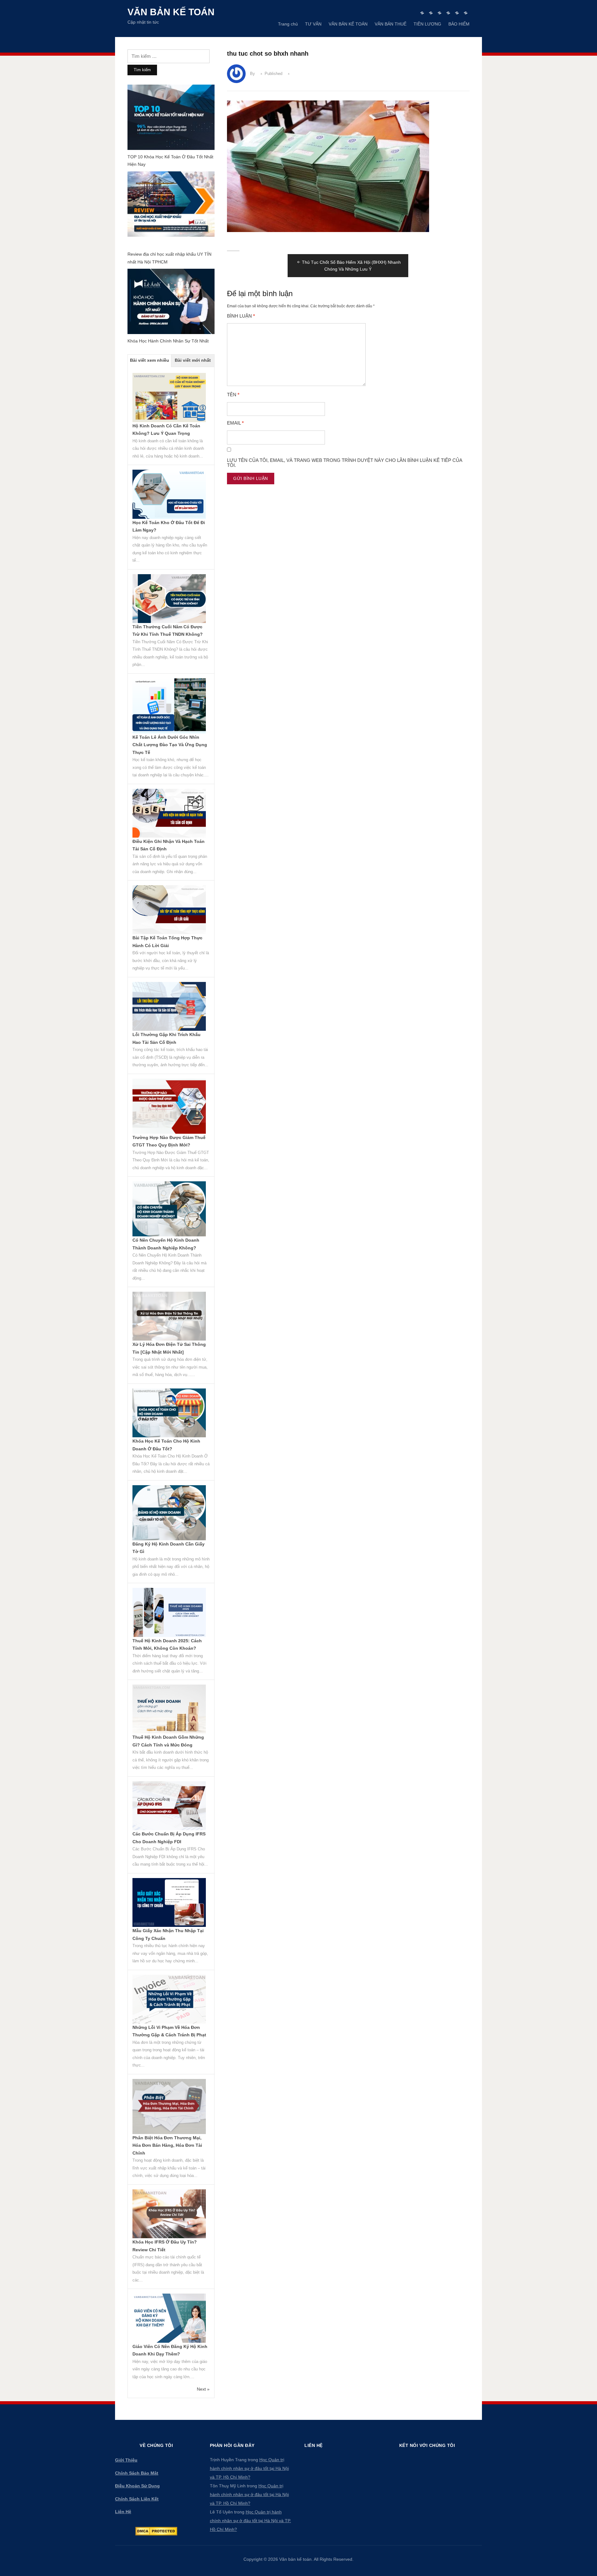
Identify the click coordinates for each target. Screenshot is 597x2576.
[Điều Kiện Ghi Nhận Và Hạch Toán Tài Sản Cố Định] (169, 813)
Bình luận (241, 316)
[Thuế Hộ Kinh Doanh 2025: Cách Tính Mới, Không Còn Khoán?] (169, 1612)
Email (235, 423)
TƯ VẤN (313, 24)
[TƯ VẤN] (431, 13)
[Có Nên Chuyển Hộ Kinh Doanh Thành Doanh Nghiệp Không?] (169, 1208)
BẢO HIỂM (459, 24)
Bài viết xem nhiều (150, 360)
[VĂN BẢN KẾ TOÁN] (440, 13)
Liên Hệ (123, 2512)
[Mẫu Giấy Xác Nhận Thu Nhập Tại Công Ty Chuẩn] (169, 1902)
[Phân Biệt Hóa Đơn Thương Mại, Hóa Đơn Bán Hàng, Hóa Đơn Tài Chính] (169, 2106)
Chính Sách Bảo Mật (137, 2473)
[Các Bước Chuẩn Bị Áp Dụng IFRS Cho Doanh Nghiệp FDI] (169, 1805)
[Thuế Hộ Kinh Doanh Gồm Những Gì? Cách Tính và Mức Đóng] (169, 1709)
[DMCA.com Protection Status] (156, 2531)
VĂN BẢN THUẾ (391, 24)
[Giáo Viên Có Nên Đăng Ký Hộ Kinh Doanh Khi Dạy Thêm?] (169, 2318)
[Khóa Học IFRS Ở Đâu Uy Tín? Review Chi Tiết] (169, 2213)
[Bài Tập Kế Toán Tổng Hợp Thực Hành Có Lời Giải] (169, 909)
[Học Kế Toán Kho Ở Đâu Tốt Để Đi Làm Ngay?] (169, 494)
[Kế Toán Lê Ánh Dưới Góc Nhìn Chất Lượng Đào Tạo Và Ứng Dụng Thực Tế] (169, 705)
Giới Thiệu (126, 2460)
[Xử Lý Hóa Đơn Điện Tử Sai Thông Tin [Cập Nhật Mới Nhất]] (169, 1316)
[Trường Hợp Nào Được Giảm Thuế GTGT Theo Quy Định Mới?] (169, 1106)
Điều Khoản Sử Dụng (137, 2486)
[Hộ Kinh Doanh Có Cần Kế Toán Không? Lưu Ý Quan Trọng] (169, 397)
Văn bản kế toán (171, 12)
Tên (233, 395)
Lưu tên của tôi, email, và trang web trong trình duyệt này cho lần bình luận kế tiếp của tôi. (345, 463)
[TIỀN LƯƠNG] (457, 13)
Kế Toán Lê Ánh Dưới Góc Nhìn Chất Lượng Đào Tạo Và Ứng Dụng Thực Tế (170, 745)
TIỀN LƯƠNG (427, 24)
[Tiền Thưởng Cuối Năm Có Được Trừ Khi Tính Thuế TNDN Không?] (169, 598)
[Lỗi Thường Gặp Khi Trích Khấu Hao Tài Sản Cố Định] (169, 1006)
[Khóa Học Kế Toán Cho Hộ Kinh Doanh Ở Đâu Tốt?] (169, 1412)
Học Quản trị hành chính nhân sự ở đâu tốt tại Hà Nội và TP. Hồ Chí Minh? (249, 2468)
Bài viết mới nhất (193, 360)
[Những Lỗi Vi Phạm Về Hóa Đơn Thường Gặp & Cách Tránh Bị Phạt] (169, 1999)
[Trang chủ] (422, 13)
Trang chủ (288, 24)
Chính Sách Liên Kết (137, 2499)
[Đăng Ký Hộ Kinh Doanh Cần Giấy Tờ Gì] (169, 1512)
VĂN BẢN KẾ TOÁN (348, 24)
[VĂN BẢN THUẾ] (448, 13)
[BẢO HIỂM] (466, 13)
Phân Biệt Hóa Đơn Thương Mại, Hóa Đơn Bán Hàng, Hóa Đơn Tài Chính (167, 2145)
